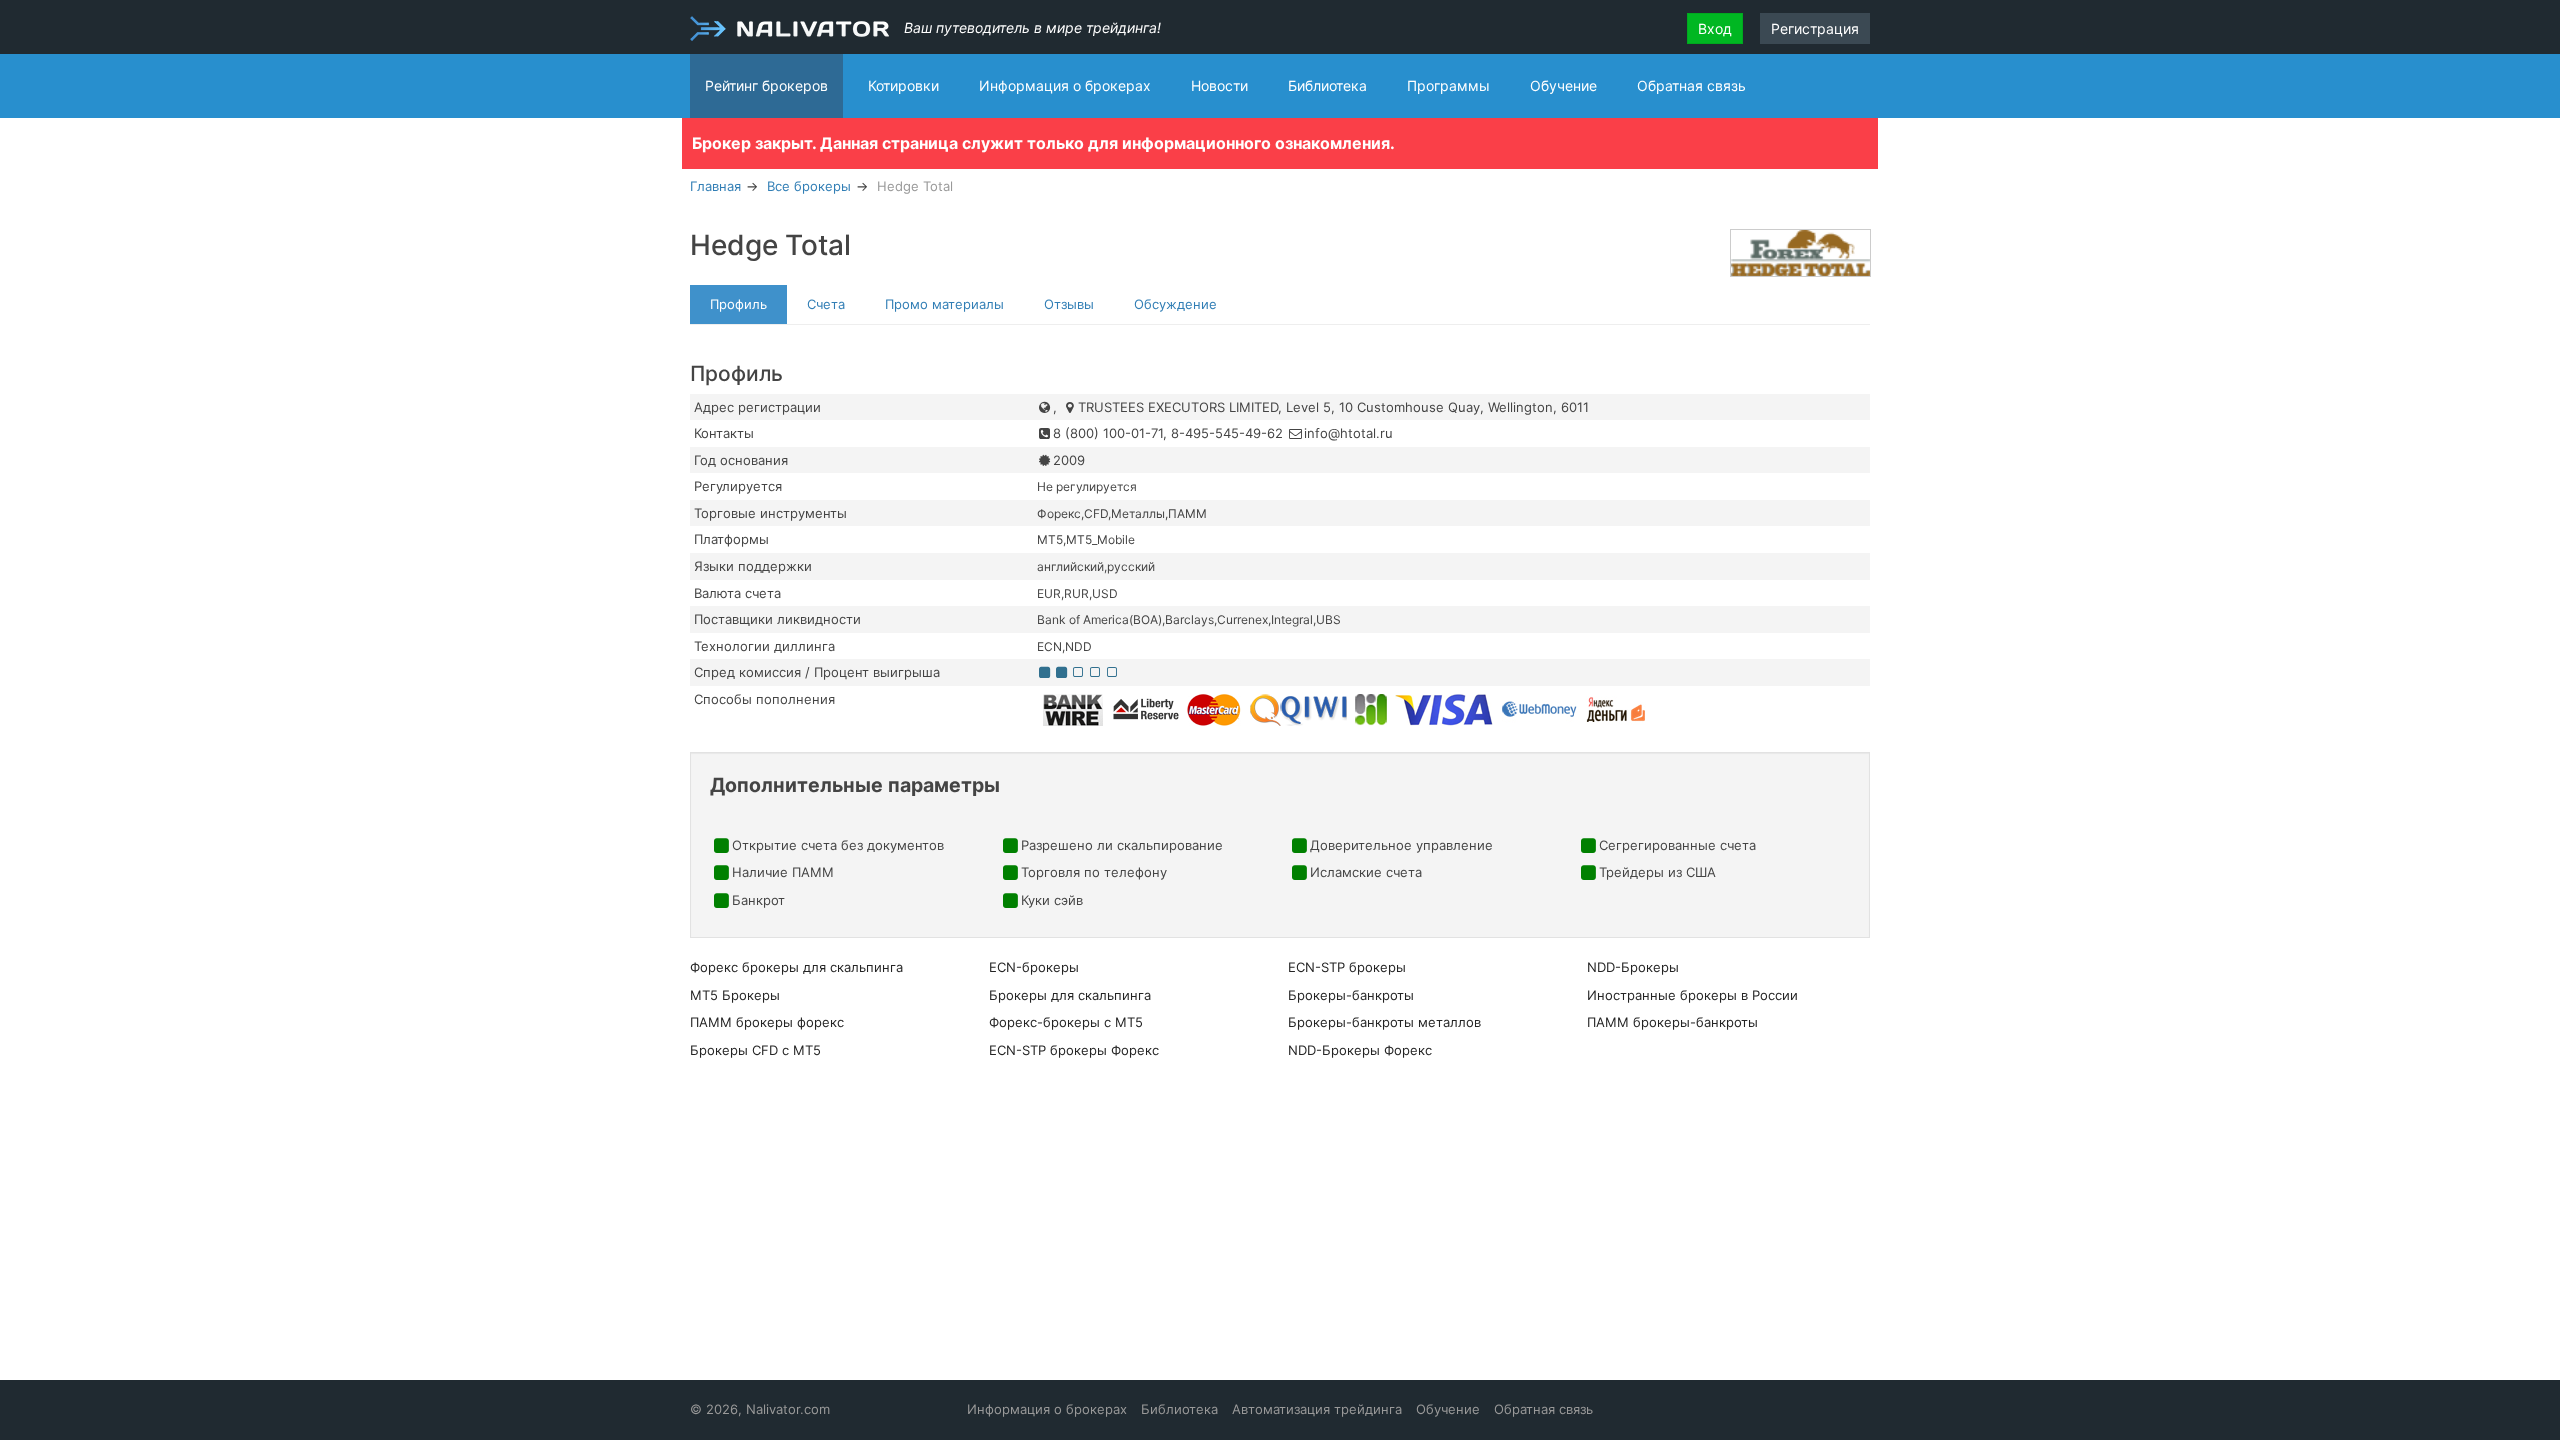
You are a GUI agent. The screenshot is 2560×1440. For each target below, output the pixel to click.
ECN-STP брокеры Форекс (1074, 1050)
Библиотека (1327, 85)
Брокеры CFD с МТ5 (755, 1050)
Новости (1219, 85)
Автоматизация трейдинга (1317, 1409)
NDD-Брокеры (1633, 967)
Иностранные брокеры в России (1692, 995)
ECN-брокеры (1034, 967)
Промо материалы (944, 304)
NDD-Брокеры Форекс (1360, 1050)
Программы (1448, 85)
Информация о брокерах (1065, 85)
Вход (1715, 28)
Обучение (1563, 85)
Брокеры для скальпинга (1070, 995)
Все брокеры (809, 186)
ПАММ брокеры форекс (767, 1022)
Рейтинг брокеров (766, 85)
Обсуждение (1175, 304)
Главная (715, 186)
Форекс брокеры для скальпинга (796, 967)
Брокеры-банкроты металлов (1384, 1022)
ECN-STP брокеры (1347, 967)
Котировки (903, 85)
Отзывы (1069, 304)
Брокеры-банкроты (1351, 995)
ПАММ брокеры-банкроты (1672, 1022)
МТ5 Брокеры (735, 995)
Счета (826, 304)
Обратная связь (1691, 85)
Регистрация (1815, 28)
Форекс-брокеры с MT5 (1066, 1022)
